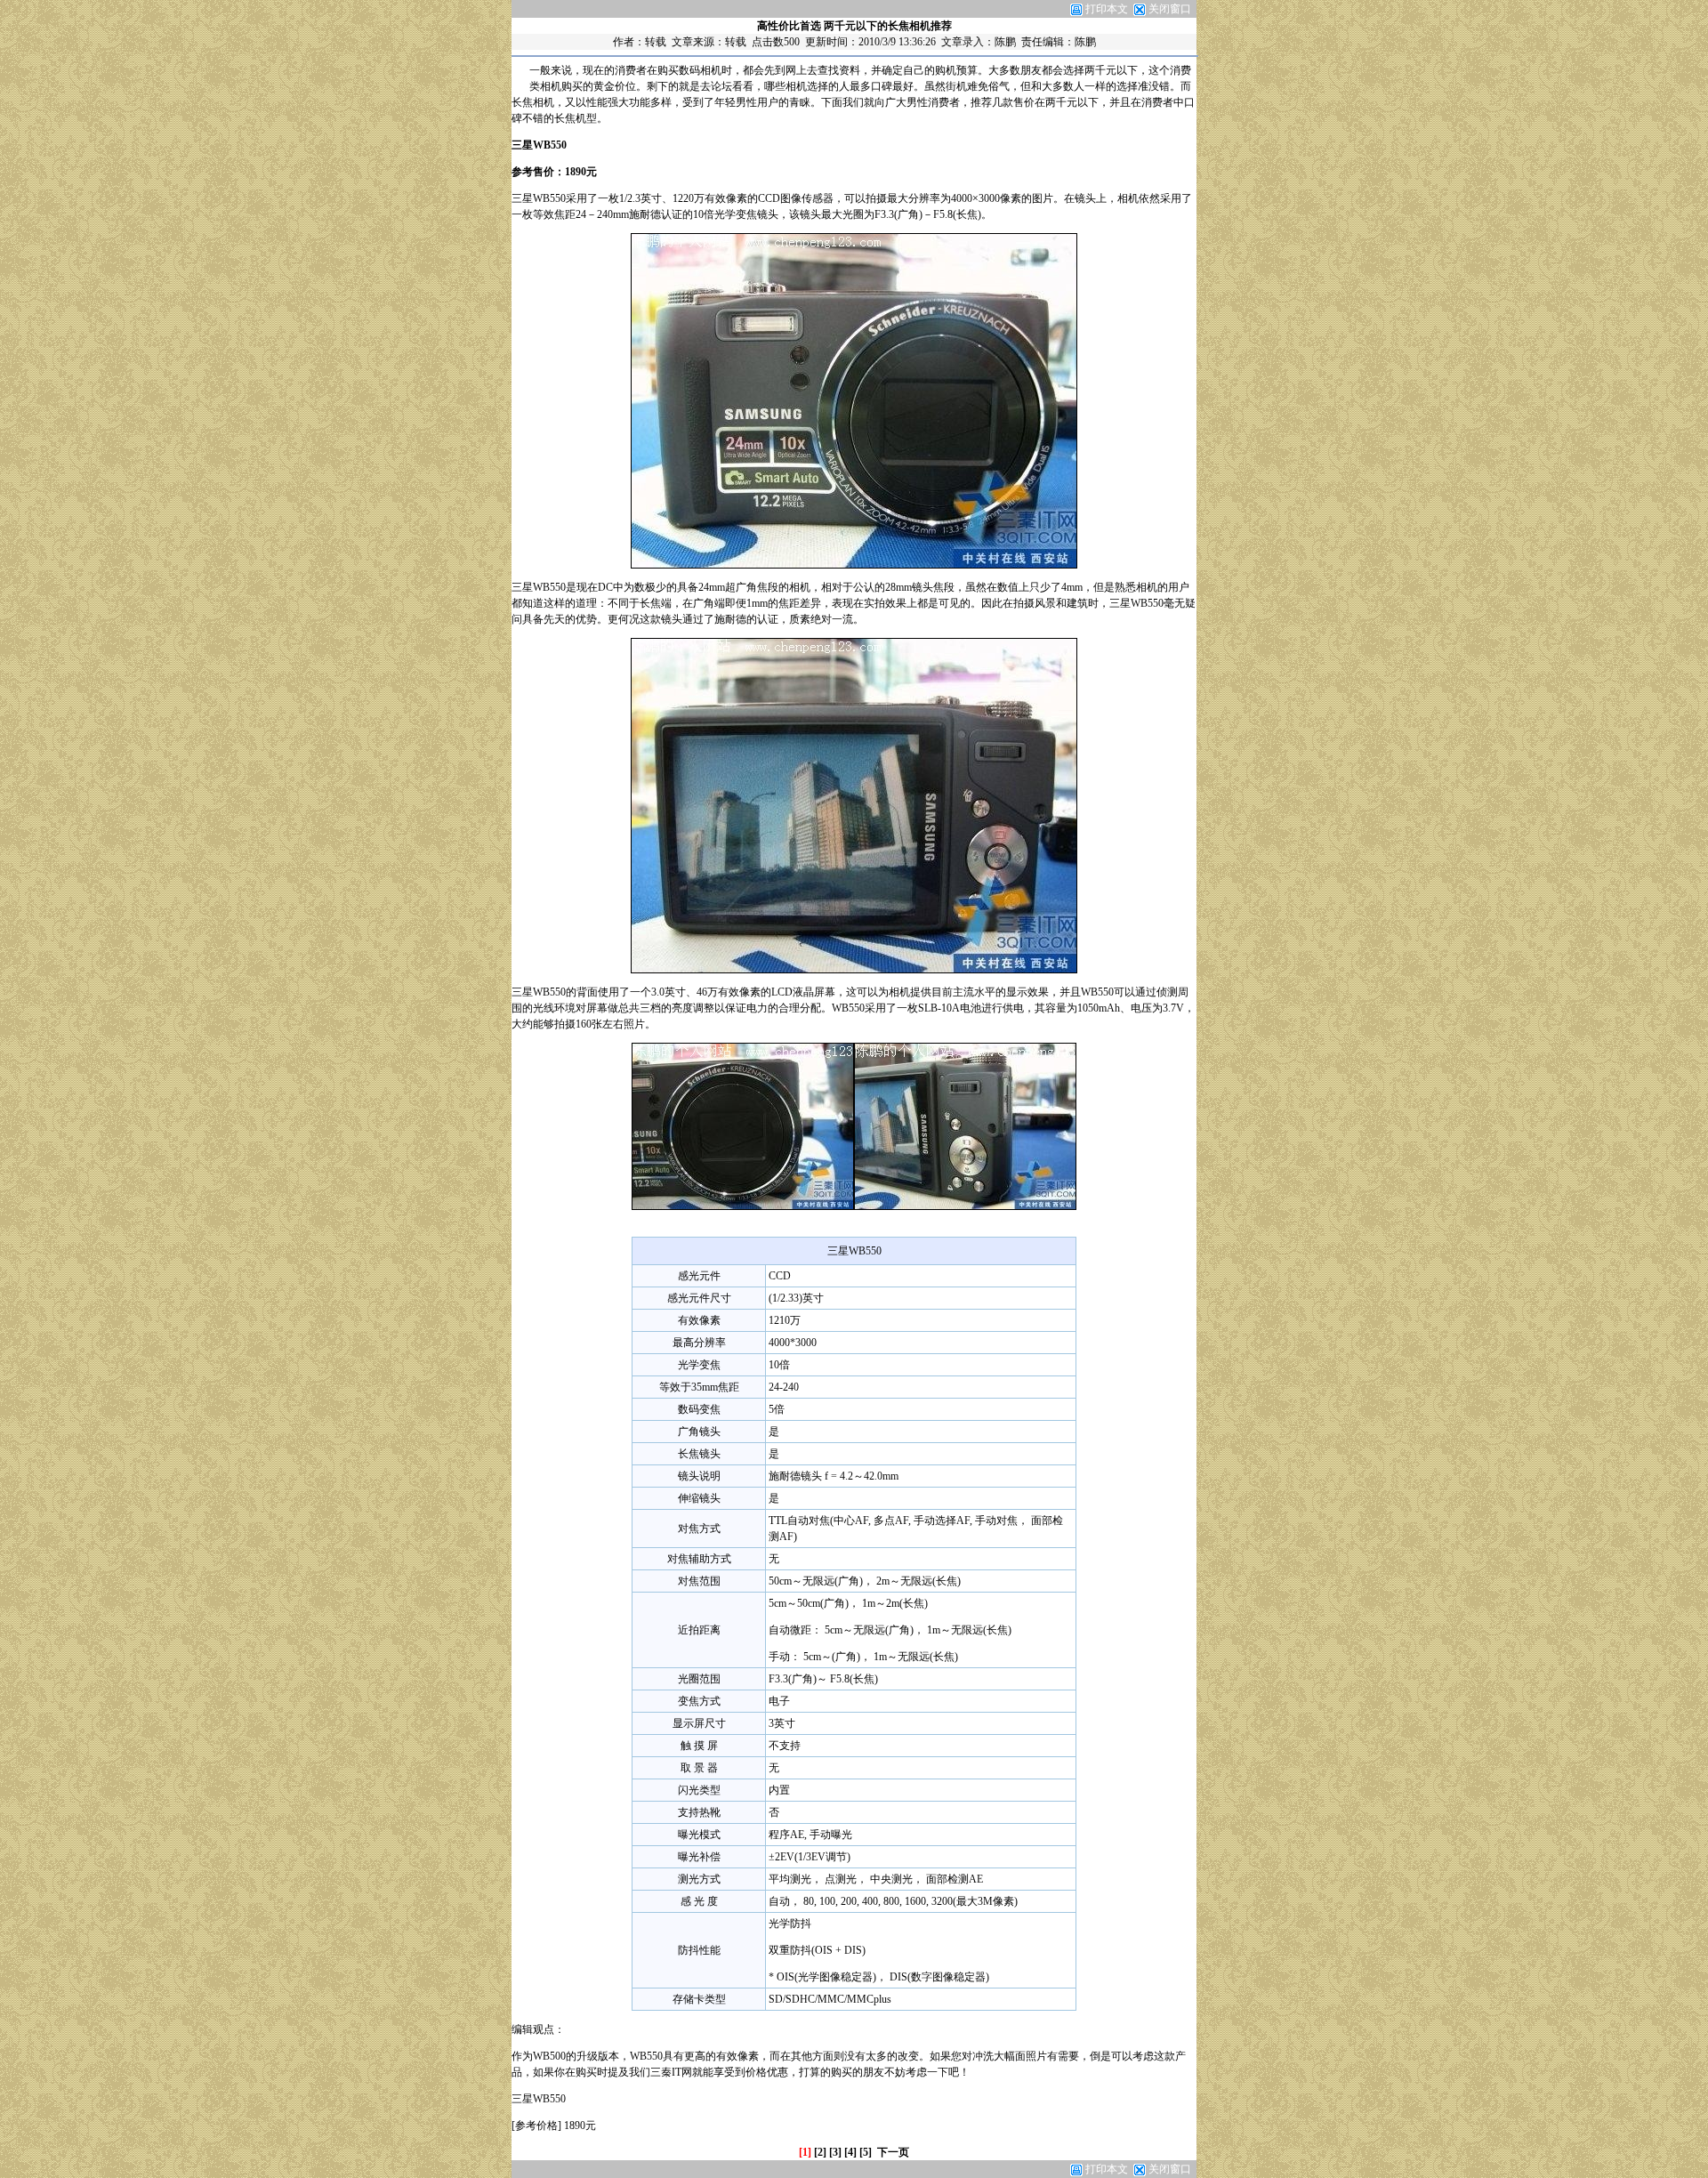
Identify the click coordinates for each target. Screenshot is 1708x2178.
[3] (835, 2152)
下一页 (893, 2152)
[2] (820, 2152)
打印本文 (1105, 9)
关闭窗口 (1170, 9)
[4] (850, 2152)
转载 (656, 42)
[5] (866, 2152)
